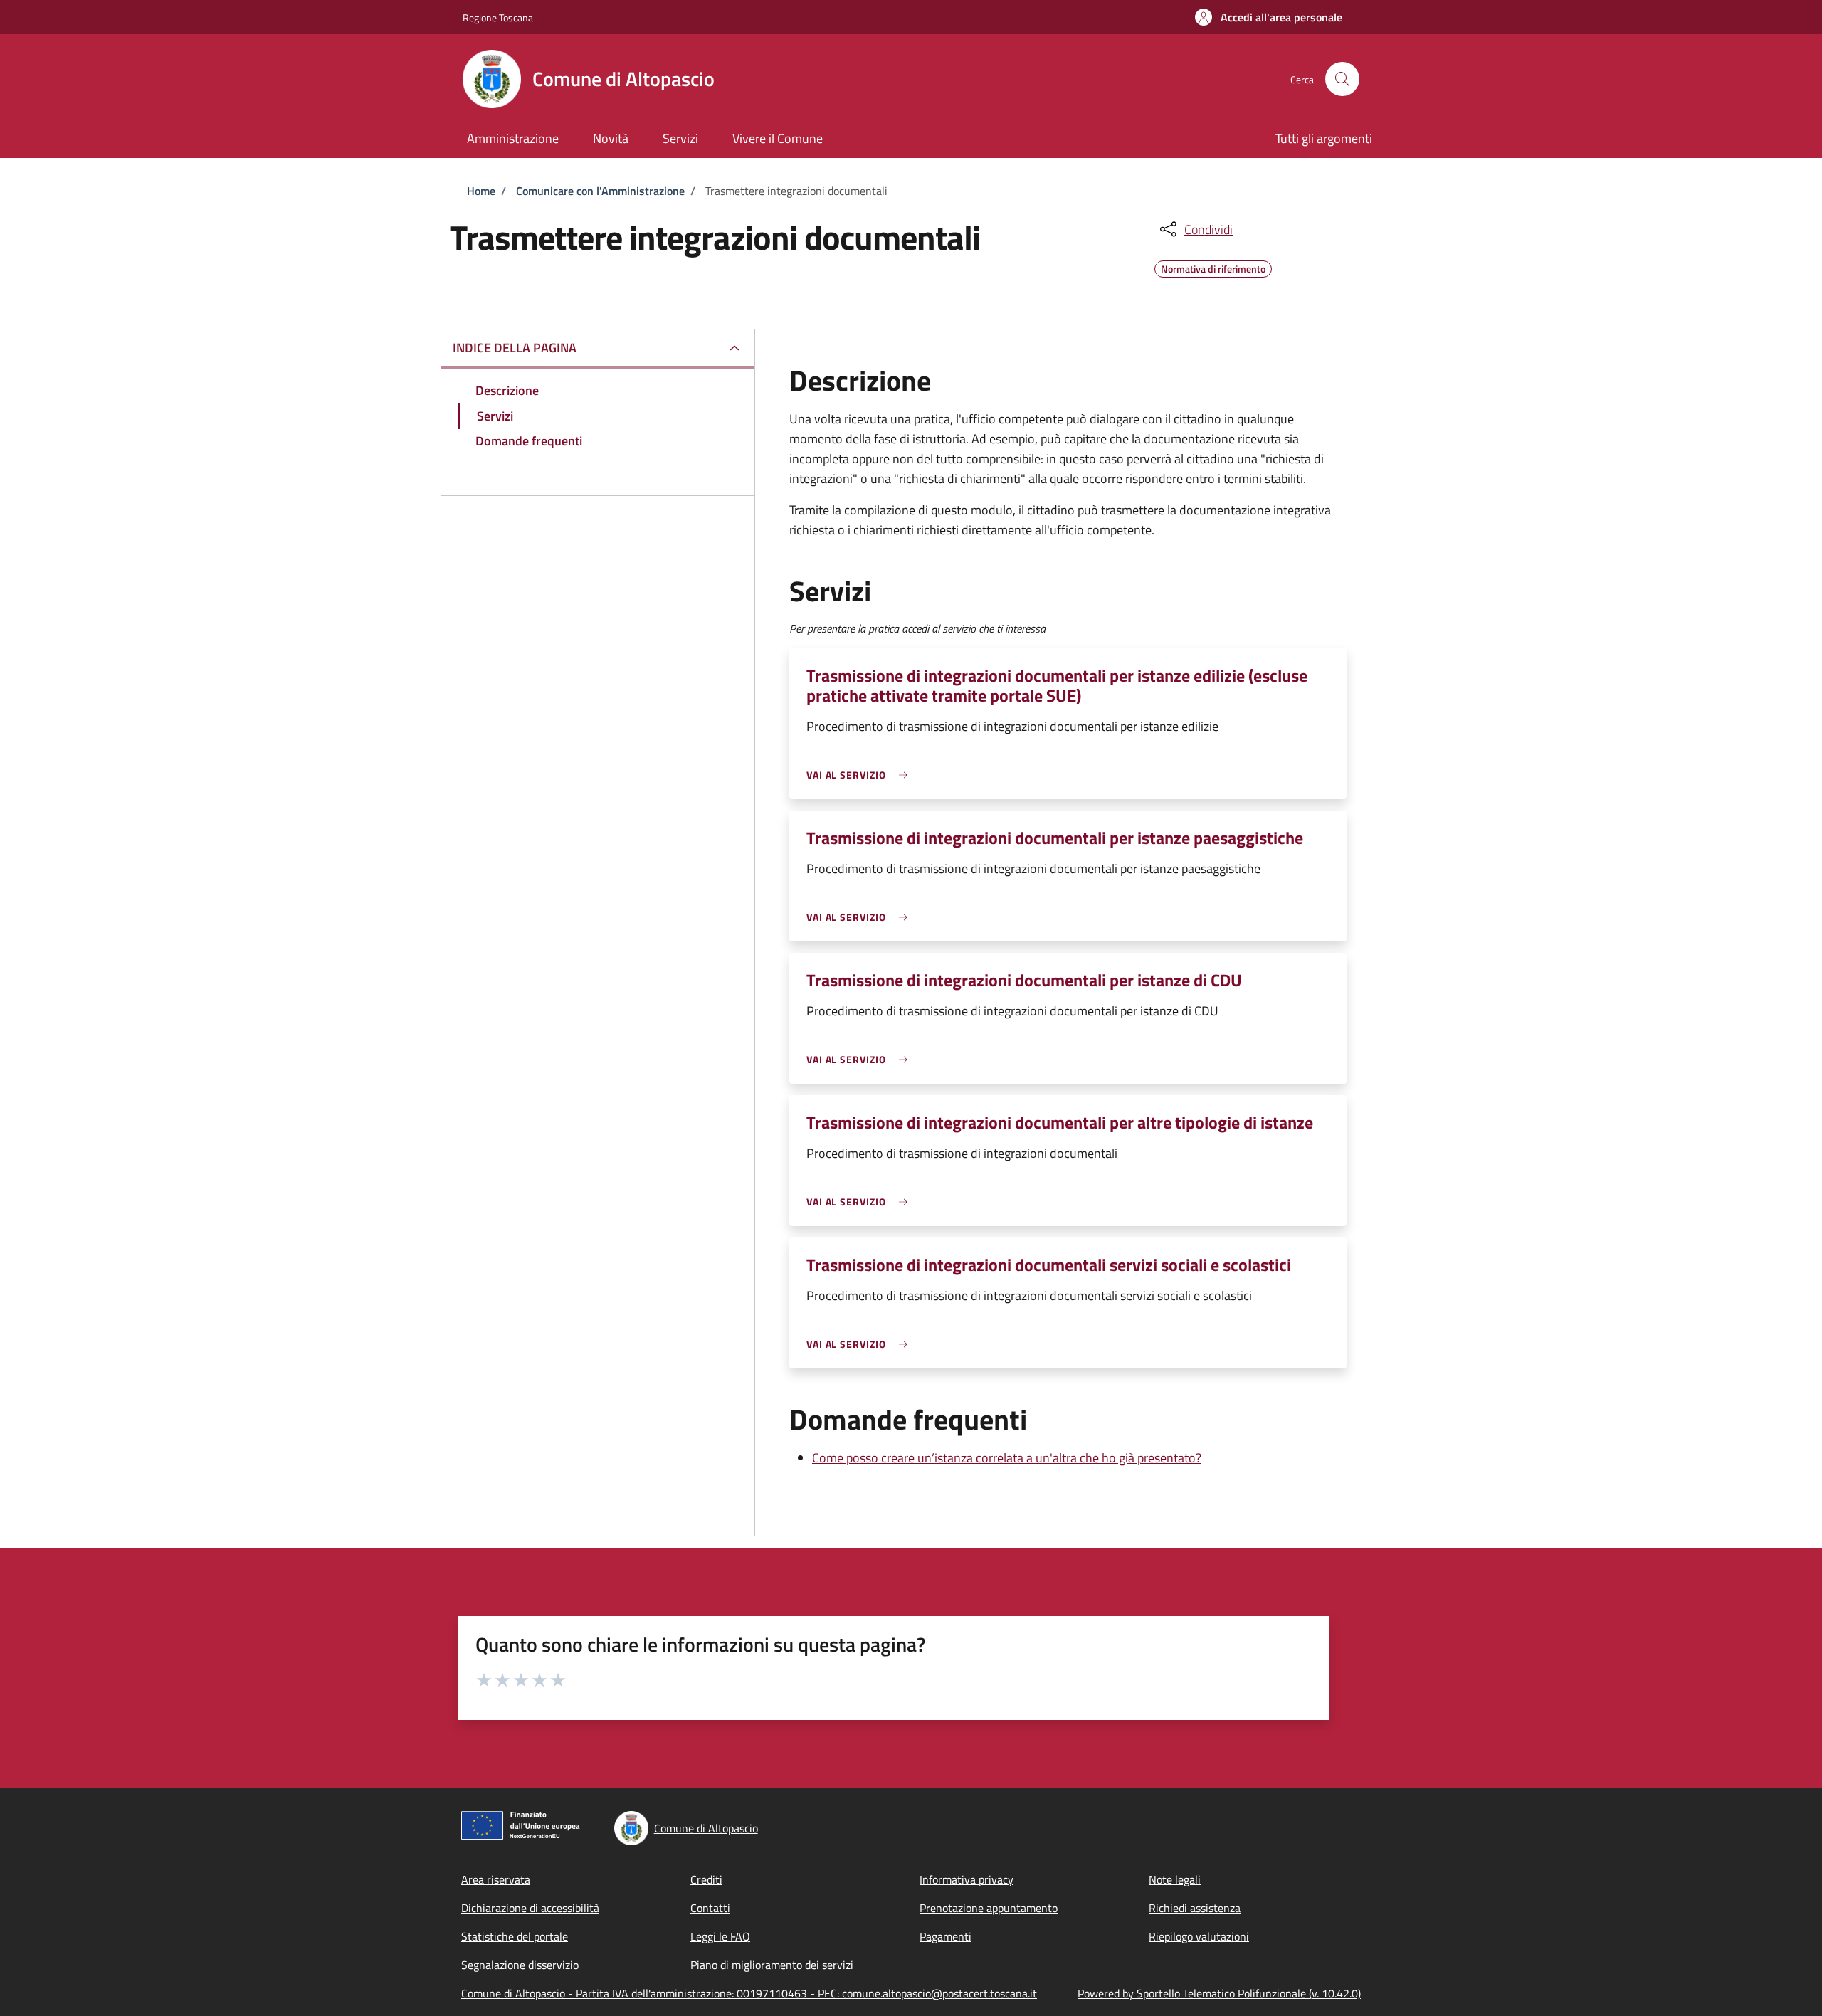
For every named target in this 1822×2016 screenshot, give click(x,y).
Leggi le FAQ (720, 1936)
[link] (860, 775)
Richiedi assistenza (1195, 1908)
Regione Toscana (498, 17)
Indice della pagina (515, 348)
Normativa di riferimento (1213, 267)
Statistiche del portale (515, 1936)
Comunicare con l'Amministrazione (600, 191)
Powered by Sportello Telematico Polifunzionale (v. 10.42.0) (1219, 1993)
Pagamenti (946, 1936)
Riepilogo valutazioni (1199, 1936)
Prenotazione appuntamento (989, 1908)
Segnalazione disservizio (520, 1965)
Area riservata (496, 1879)
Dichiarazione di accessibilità (530, 1908)
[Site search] (1342, 79)
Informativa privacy (967, 1879)
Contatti (710, 1908)
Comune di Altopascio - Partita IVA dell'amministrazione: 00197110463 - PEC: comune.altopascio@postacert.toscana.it (749, 1993)
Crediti (706, 1879)
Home (481, 191)
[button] (1269, 17)
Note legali (1175, 1879)
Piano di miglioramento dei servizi (772, 1965)
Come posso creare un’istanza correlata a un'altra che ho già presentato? (1007, 1458)
